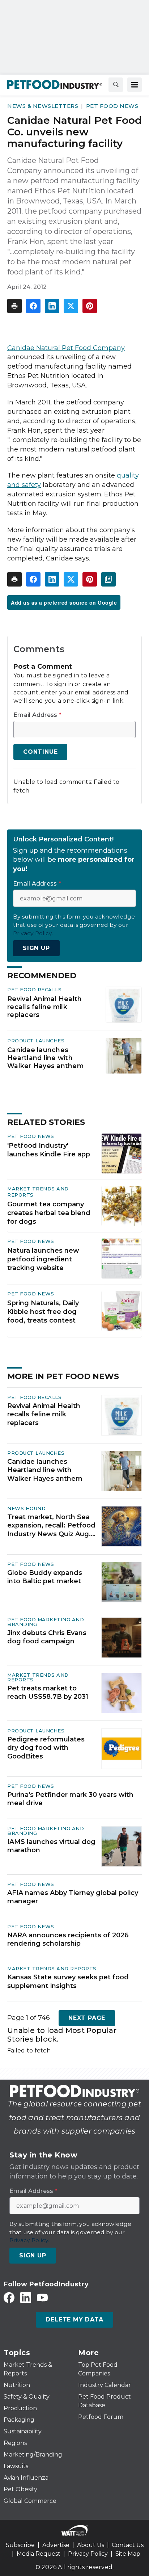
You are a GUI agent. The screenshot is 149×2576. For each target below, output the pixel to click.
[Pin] (90, 306)
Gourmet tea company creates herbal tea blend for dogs (49, 1213)
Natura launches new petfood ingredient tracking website (43, 1259)
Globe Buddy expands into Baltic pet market (45, 1577)
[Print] (14, 306)
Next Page (87, 2018)
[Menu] (135, 85)
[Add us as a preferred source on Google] (108, 579)
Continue (40, 752)
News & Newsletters (43, 106)
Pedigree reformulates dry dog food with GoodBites (46, 1748)
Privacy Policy (88, 2554)
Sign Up (36, 948)
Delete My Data (74, 2319)
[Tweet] (71, 306)
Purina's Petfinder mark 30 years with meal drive (70, 1799)
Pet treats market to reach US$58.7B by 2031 (48, 1692)
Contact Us (128, 2545)
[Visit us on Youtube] (42, 2297)
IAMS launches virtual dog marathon (51, 1846)
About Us (91, 2545)
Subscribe (20, 2545)
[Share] (33, 306)
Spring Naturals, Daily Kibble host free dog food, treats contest (43, 1312)
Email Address (37, 715)
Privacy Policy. (33, 933)
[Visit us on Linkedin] (26, 2297)
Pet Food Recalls (34, 989)
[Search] (116, 85)
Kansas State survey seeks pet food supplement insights (68, 1981)
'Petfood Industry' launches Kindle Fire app (49, 1150)
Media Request (39, 2554)
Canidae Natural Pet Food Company (66, 348)
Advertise (56, 2545)
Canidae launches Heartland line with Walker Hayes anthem (45, 1058)
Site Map (128, 2554)
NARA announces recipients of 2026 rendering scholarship (68, 1939)
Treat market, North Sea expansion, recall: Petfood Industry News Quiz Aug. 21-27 (51, 1526)
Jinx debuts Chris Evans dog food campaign (47, 1637)
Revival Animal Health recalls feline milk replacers (44, 1007)
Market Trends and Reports (38, 1677)
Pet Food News (112, 106)
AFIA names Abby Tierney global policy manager (73, 1897)
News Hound (26, 1508)
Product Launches (36, 1041)
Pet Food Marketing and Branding (46, 1622)
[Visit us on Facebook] (9, 2297)
